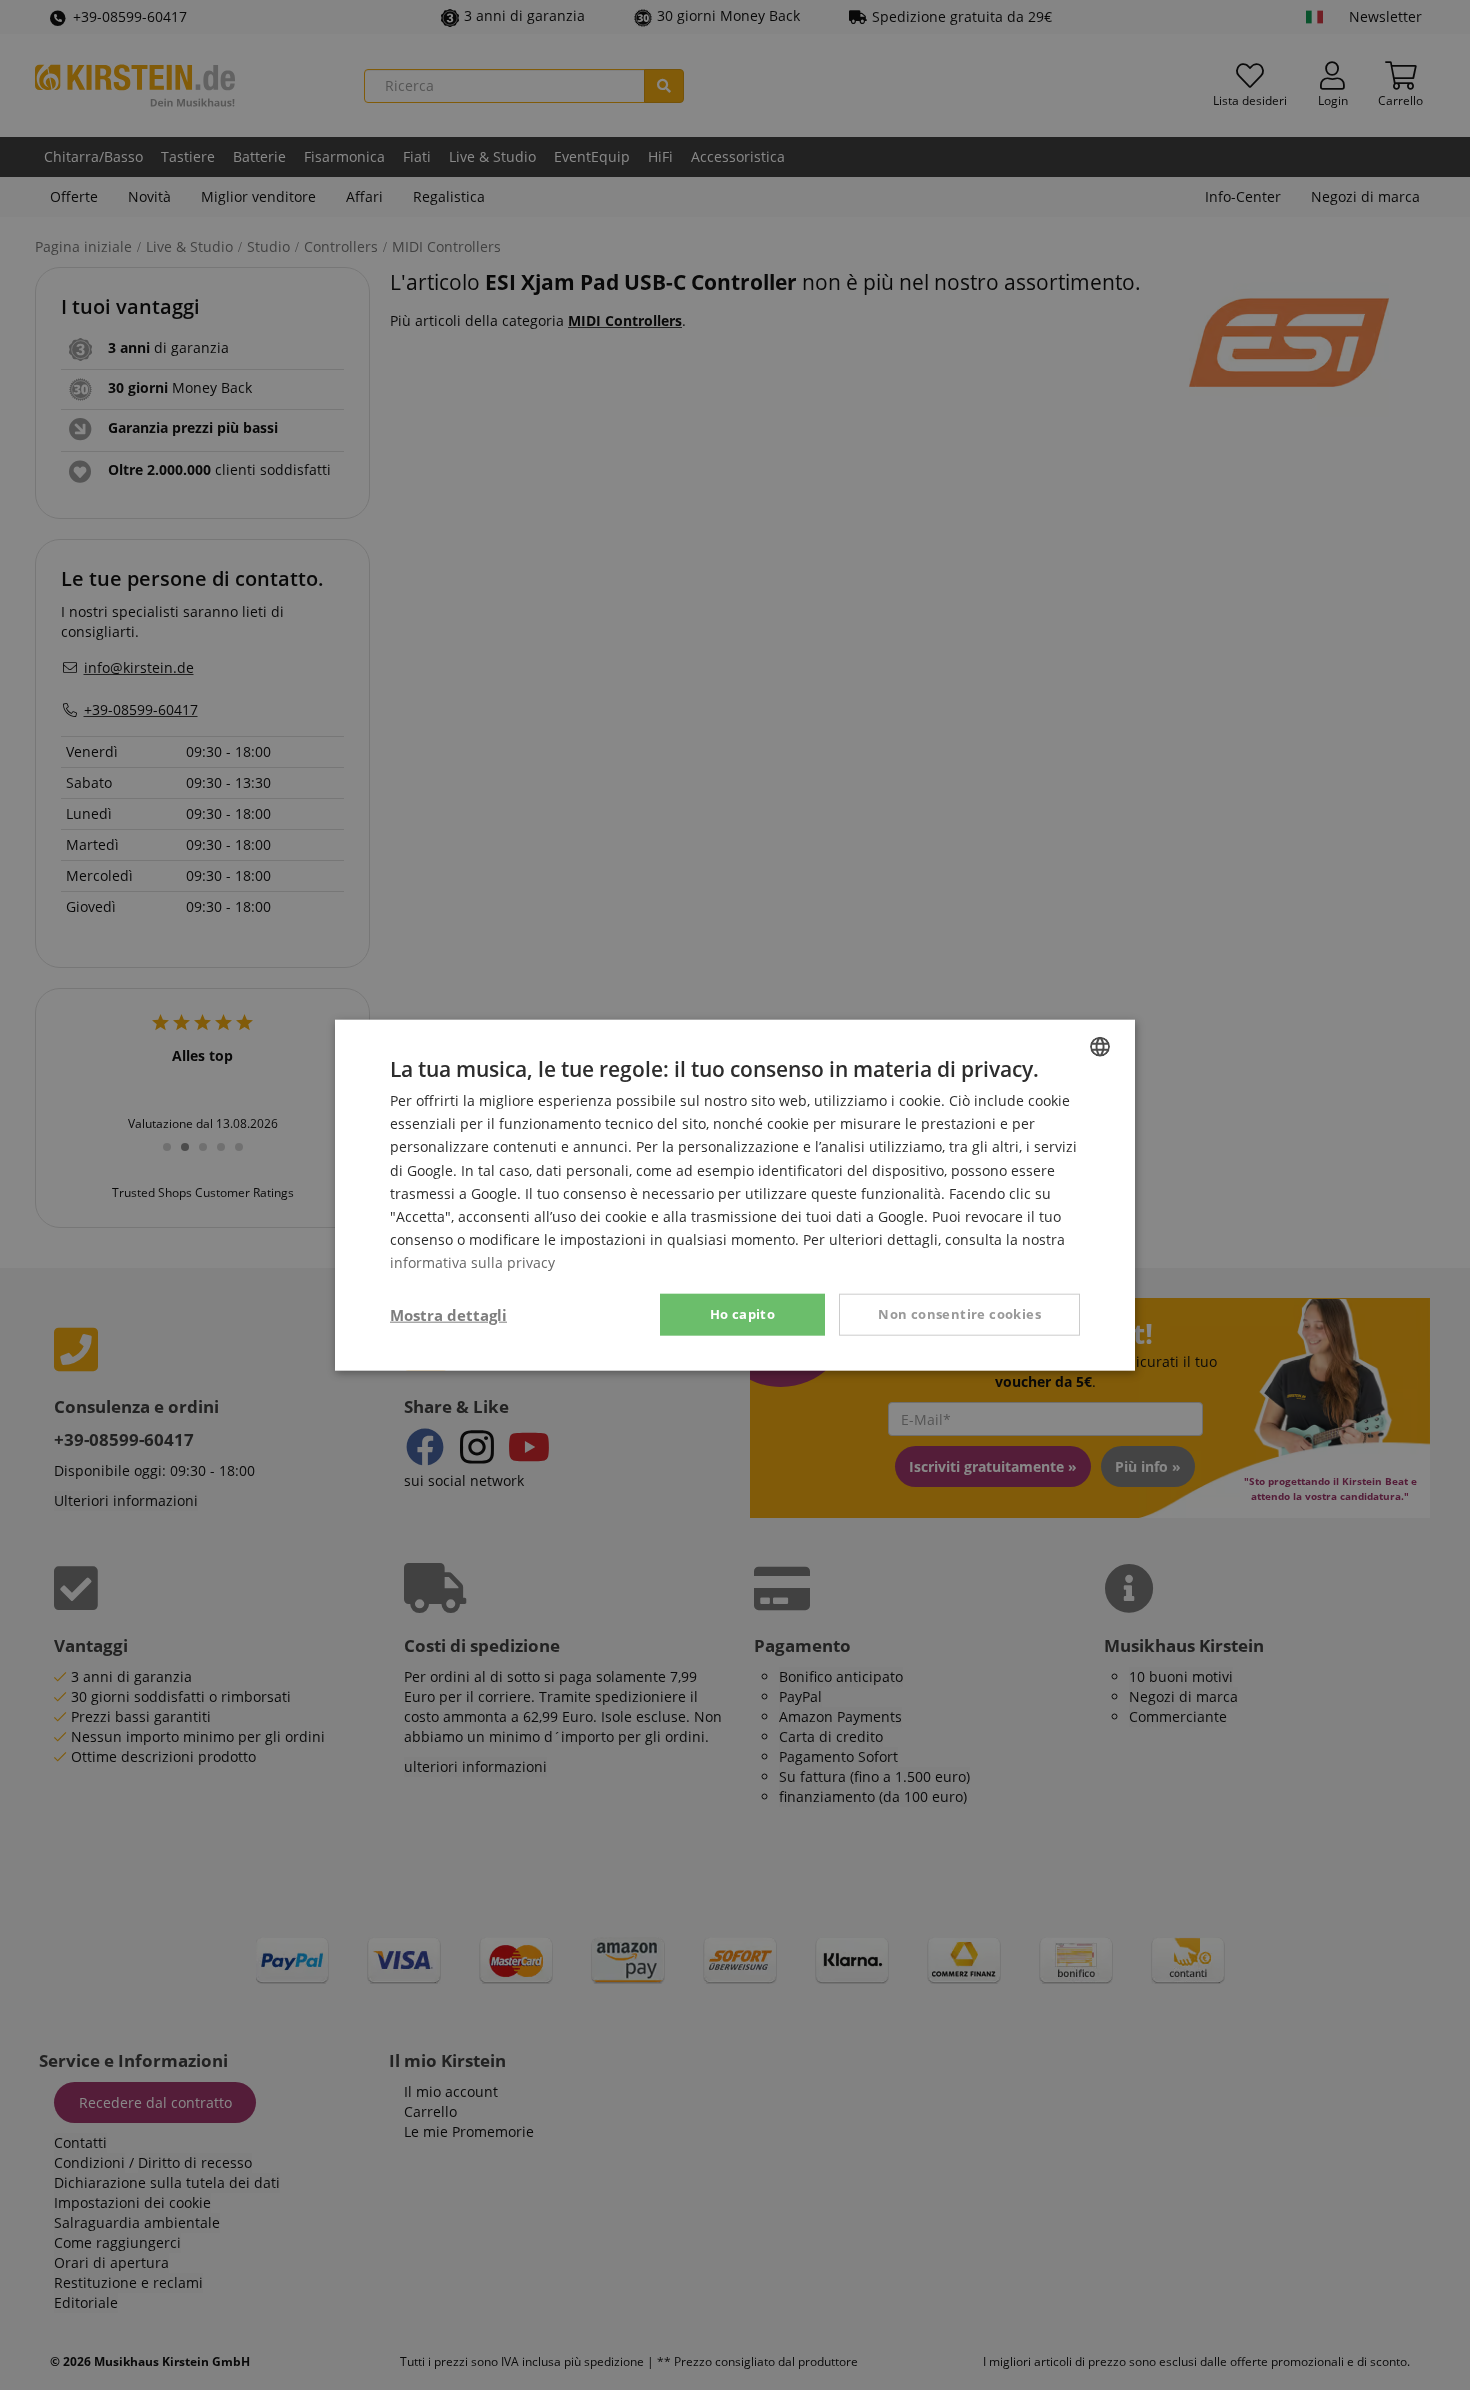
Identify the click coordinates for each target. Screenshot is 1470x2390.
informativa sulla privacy (472, 1262)
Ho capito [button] (743, 1314)
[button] (448, 1315)
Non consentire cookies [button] (959, 1314)
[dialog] (735, 1195)
